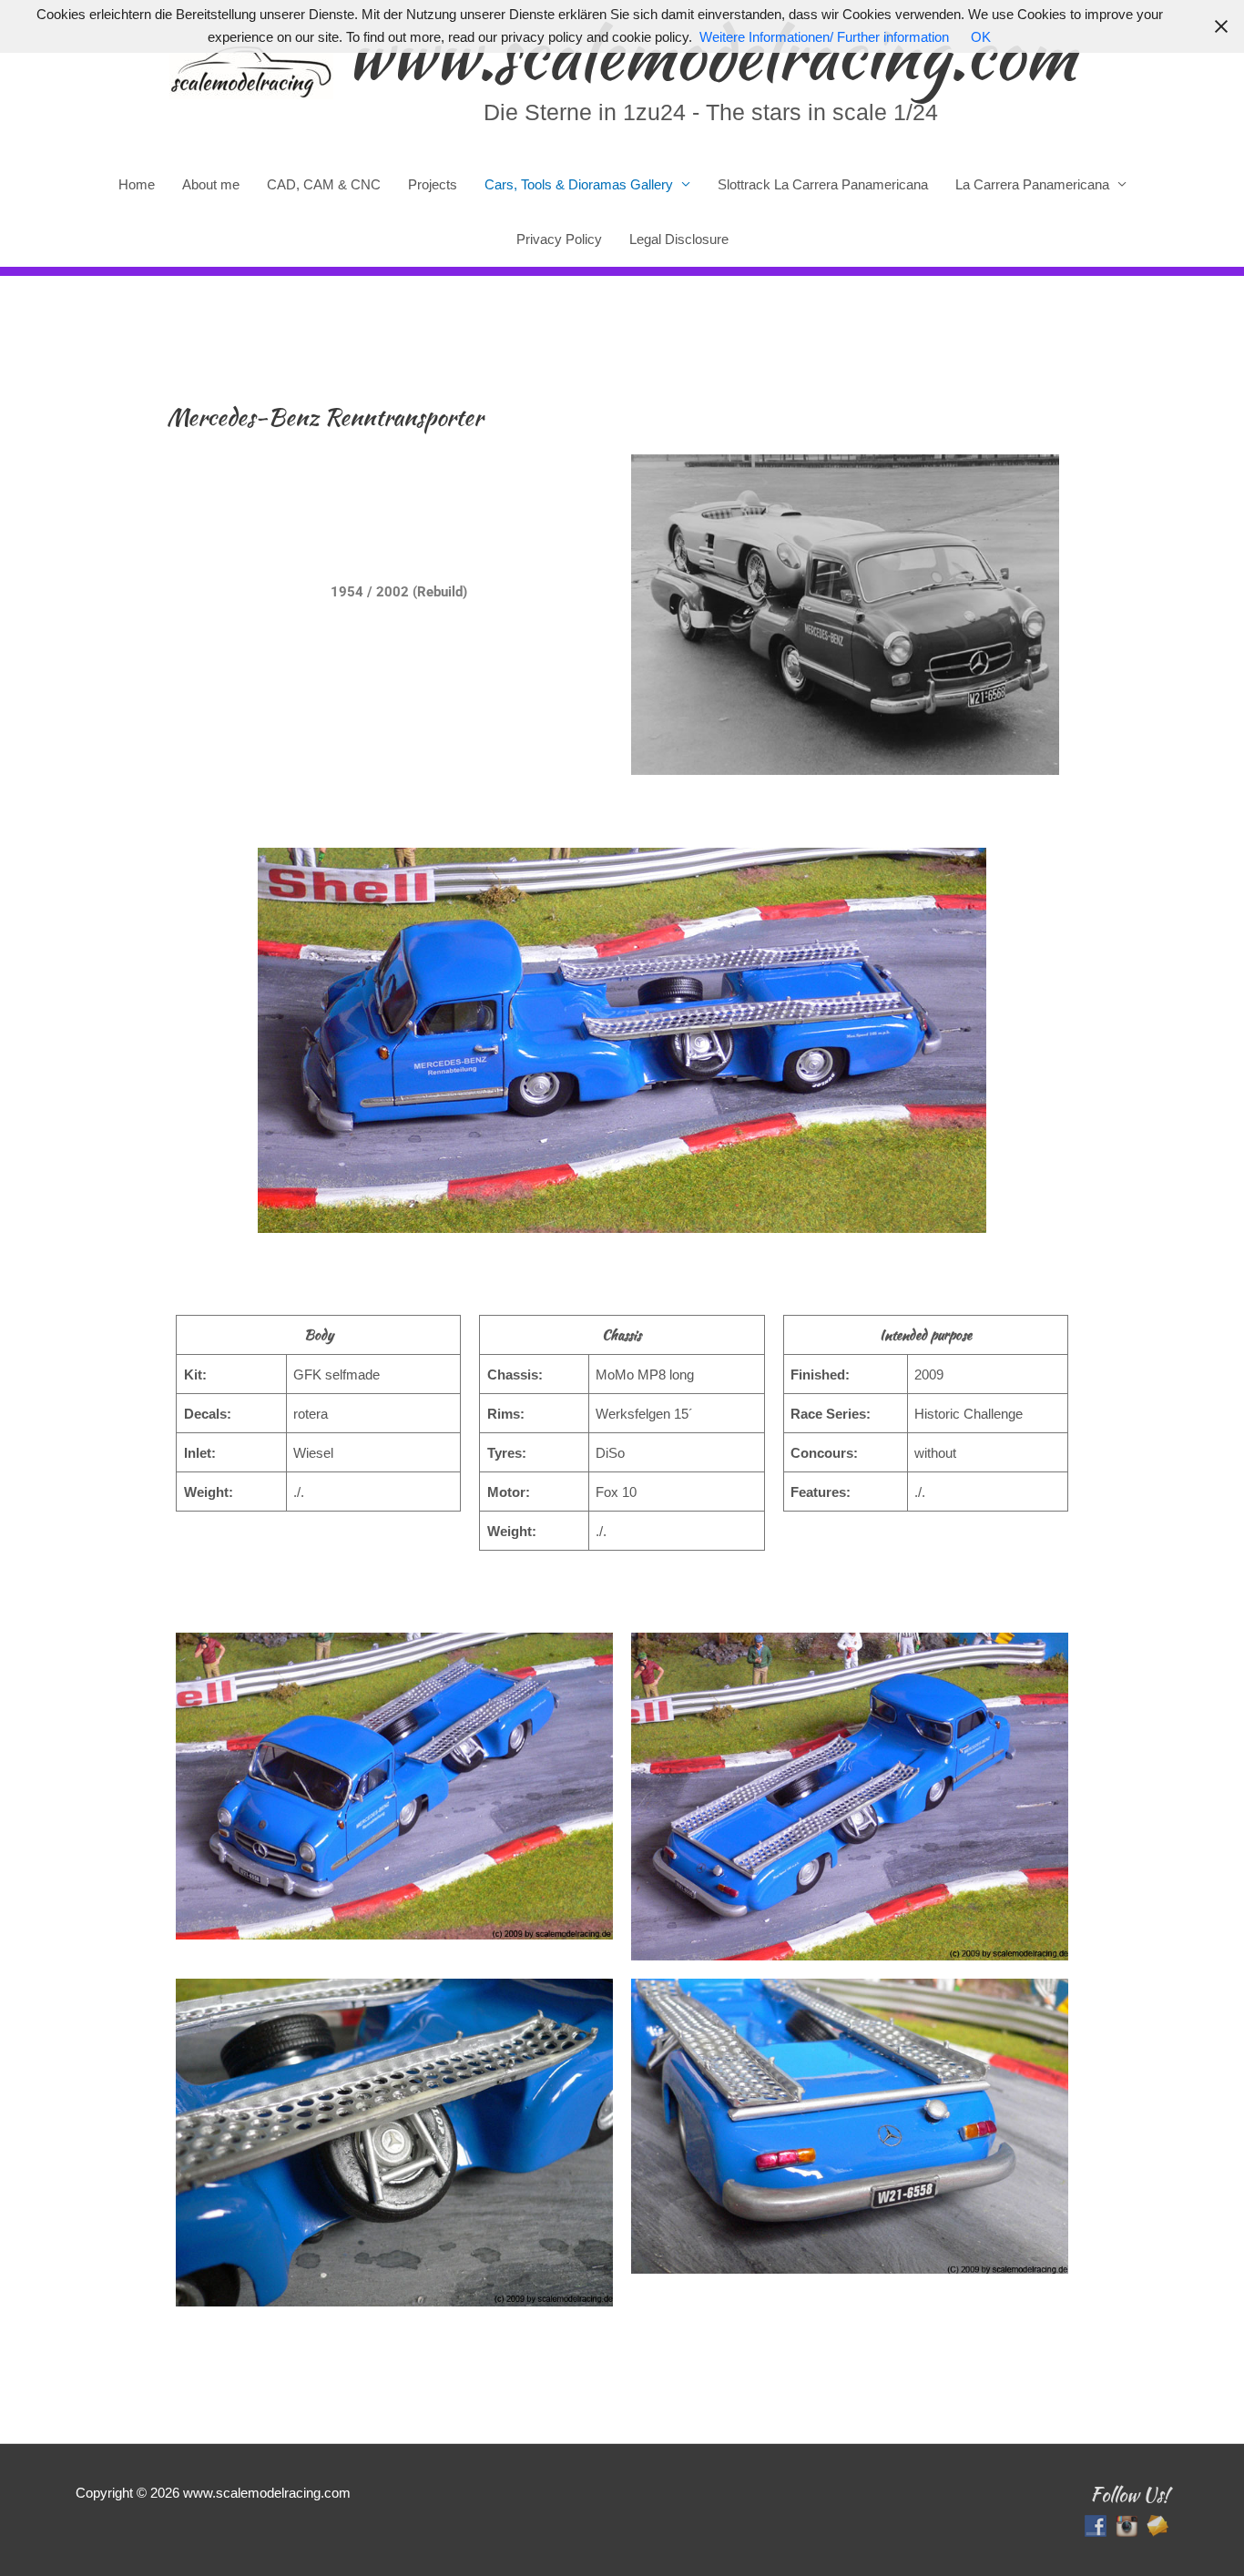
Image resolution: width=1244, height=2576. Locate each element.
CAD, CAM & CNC (324, 184)
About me (211, 184)
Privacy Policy (559, 239)
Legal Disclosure (679, 239)
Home (137, 184)
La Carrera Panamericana (1032, 184)
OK (981, 37)
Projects (433, 184)
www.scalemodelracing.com (711, 54)
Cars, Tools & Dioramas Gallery (579, 184)
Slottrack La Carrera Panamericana (823, 184)
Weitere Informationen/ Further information (824, 37)
